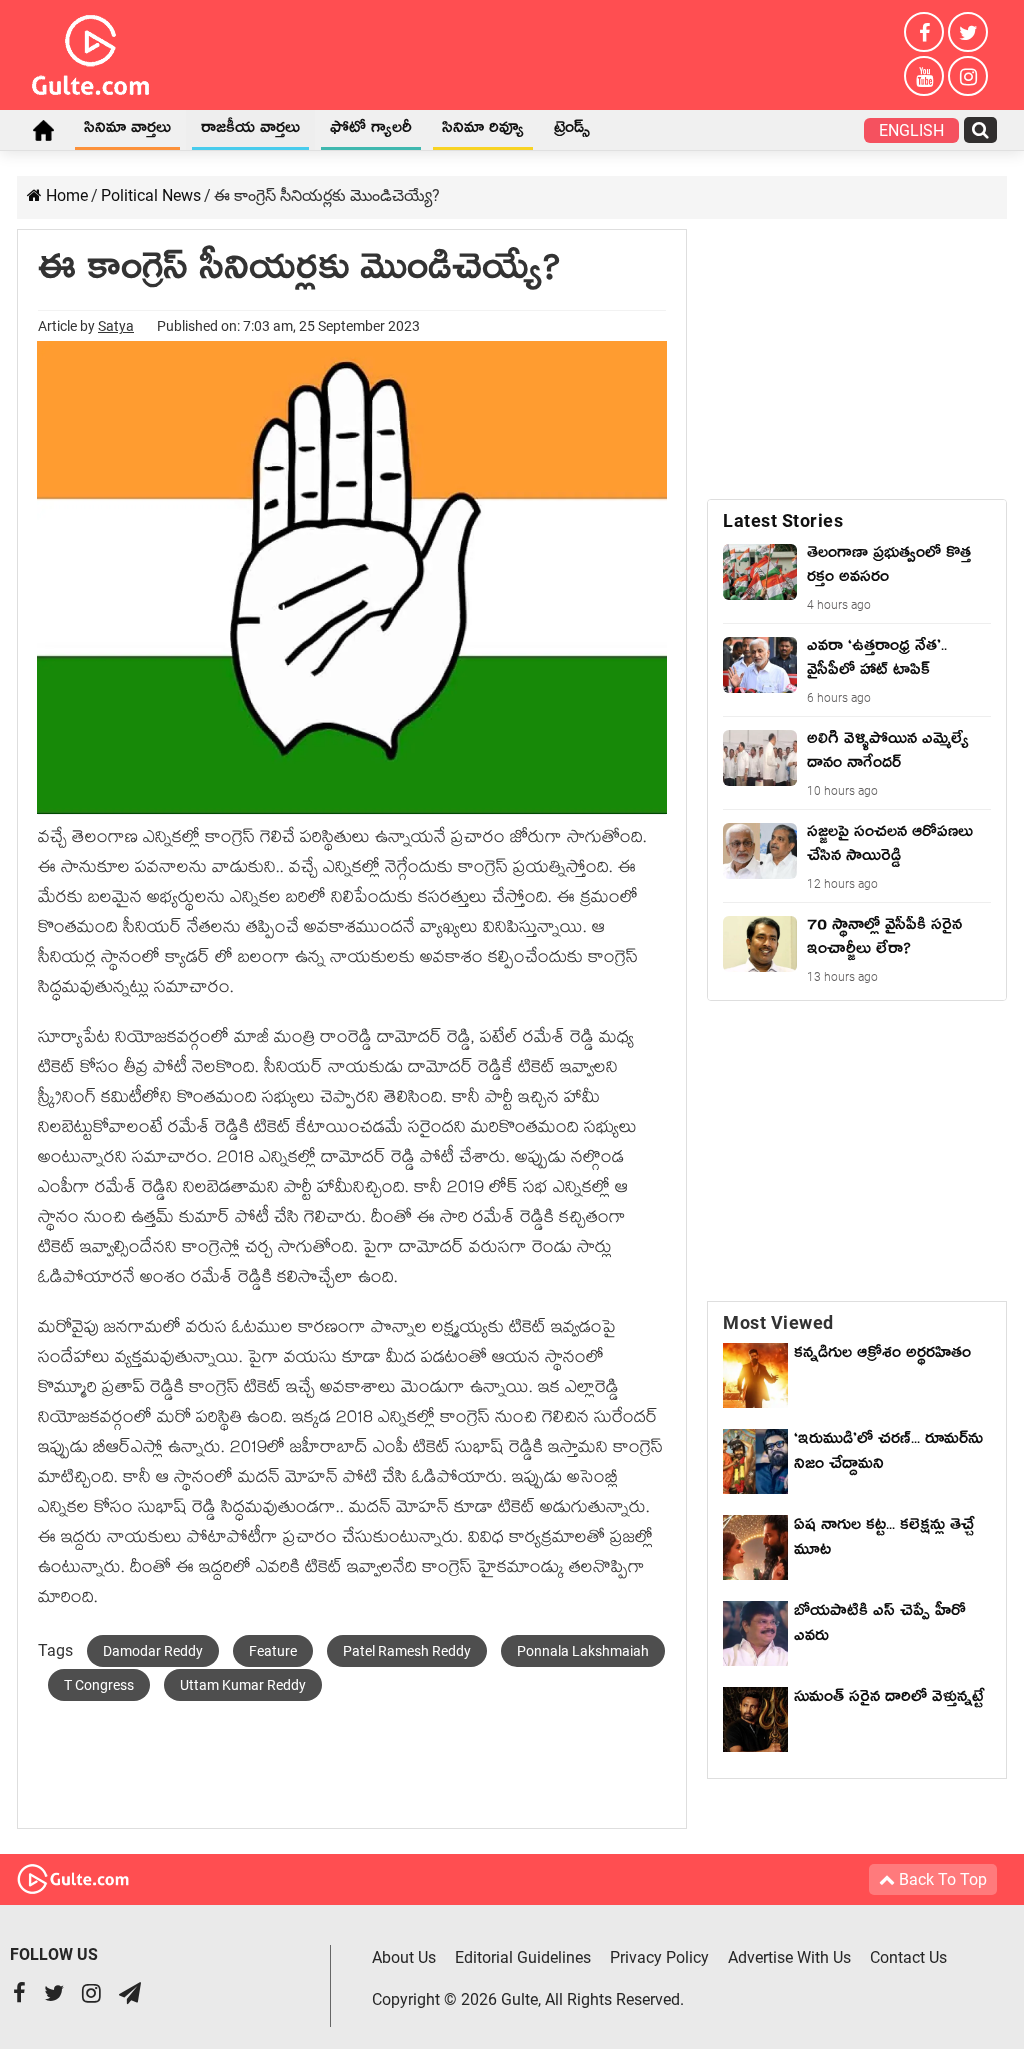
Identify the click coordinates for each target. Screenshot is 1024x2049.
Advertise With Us (789, 1957)
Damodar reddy (153, 1651)
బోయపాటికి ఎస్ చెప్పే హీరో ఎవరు (880, 1626)
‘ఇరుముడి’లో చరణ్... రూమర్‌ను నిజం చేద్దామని (888, 1454)
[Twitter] (968, 32)
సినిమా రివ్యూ (483, 131)
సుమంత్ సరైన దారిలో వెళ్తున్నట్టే (889, 1700)
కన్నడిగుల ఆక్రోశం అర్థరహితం (882, 1356)
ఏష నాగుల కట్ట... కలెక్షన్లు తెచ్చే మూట (884, 1540)
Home (43, 130)
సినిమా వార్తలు (127, 131)
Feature (273, 1651)
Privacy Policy (659, 1957)
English (911, 130)
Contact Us (908, 1957)
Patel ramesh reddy (407, 1651)
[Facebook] (924, 32)
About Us (404, 1957)
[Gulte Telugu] (90, 51)
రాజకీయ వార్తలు (250, 131)
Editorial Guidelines (523, 1957)
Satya (116, 326)
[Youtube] (924, 76)
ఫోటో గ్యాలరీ (371, 131)
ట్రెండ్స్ (572, 131)
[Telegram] (130, 1995)
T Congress (99, 1685)
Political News (151, 195)
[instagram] (968, 76)
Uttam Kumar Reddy (243, 1685)
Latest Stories (783, 520)
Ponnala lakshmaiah (583, 1651)
